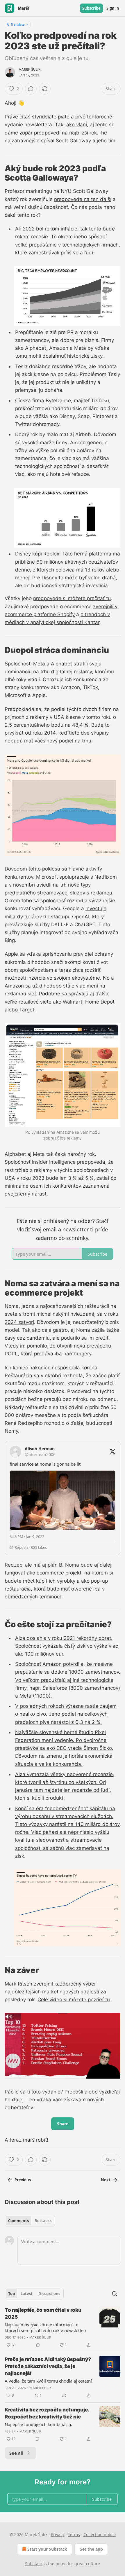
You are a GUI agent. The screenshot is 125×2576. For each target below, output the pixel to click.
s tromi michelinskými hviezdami (57, 1314)
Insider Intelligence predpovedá (69, 1162)
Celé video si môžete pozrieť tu (74, 2000)
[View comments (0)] (31, 89)
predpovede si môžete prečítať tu (72, 598)
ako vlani (77, 125)
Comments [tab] (18, 2221)
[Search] (115, 2294)
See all (16, 2453)
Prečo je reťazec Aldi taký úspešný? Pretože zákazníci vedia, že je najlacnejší (48, 2366)
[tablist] (30, 2221)
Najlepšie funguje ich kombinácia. (38, 2424)
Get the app (91, 2549)
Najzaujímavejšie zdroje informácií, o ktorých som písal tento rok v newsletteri (45, 2327)
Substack (34, 2564)
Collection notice (100, 2534)
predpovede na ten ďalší (83, 199)
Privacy (58, 2534)
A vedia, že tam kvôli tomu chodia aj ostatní (48, 2381)
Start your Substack (47, 2549)
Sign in (113, 8)
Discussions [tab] (49, 2294)
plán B (55, 1565)
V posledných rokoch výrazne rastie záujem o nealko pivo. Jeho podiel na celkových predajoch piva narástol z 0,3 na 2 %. (66, 1714)
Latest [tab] (27, 2294)
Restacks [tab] (43, 2221)
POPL (11, 1354)
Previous (23, 2180)
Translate (18, 24)
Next (106, 2180)
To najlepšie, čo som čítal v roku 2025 (43, 2313)
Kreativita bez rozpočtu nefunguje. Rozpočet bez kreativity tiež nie (47, 2413)
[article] (63, 2327)
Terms (74, 2534)
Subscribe (91, 8)
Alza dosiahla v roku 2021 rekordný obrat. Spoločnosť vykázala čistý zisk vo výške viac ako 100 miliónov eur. (67, 1646)
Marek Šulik (30, 69)
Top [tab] (11, 2294)
